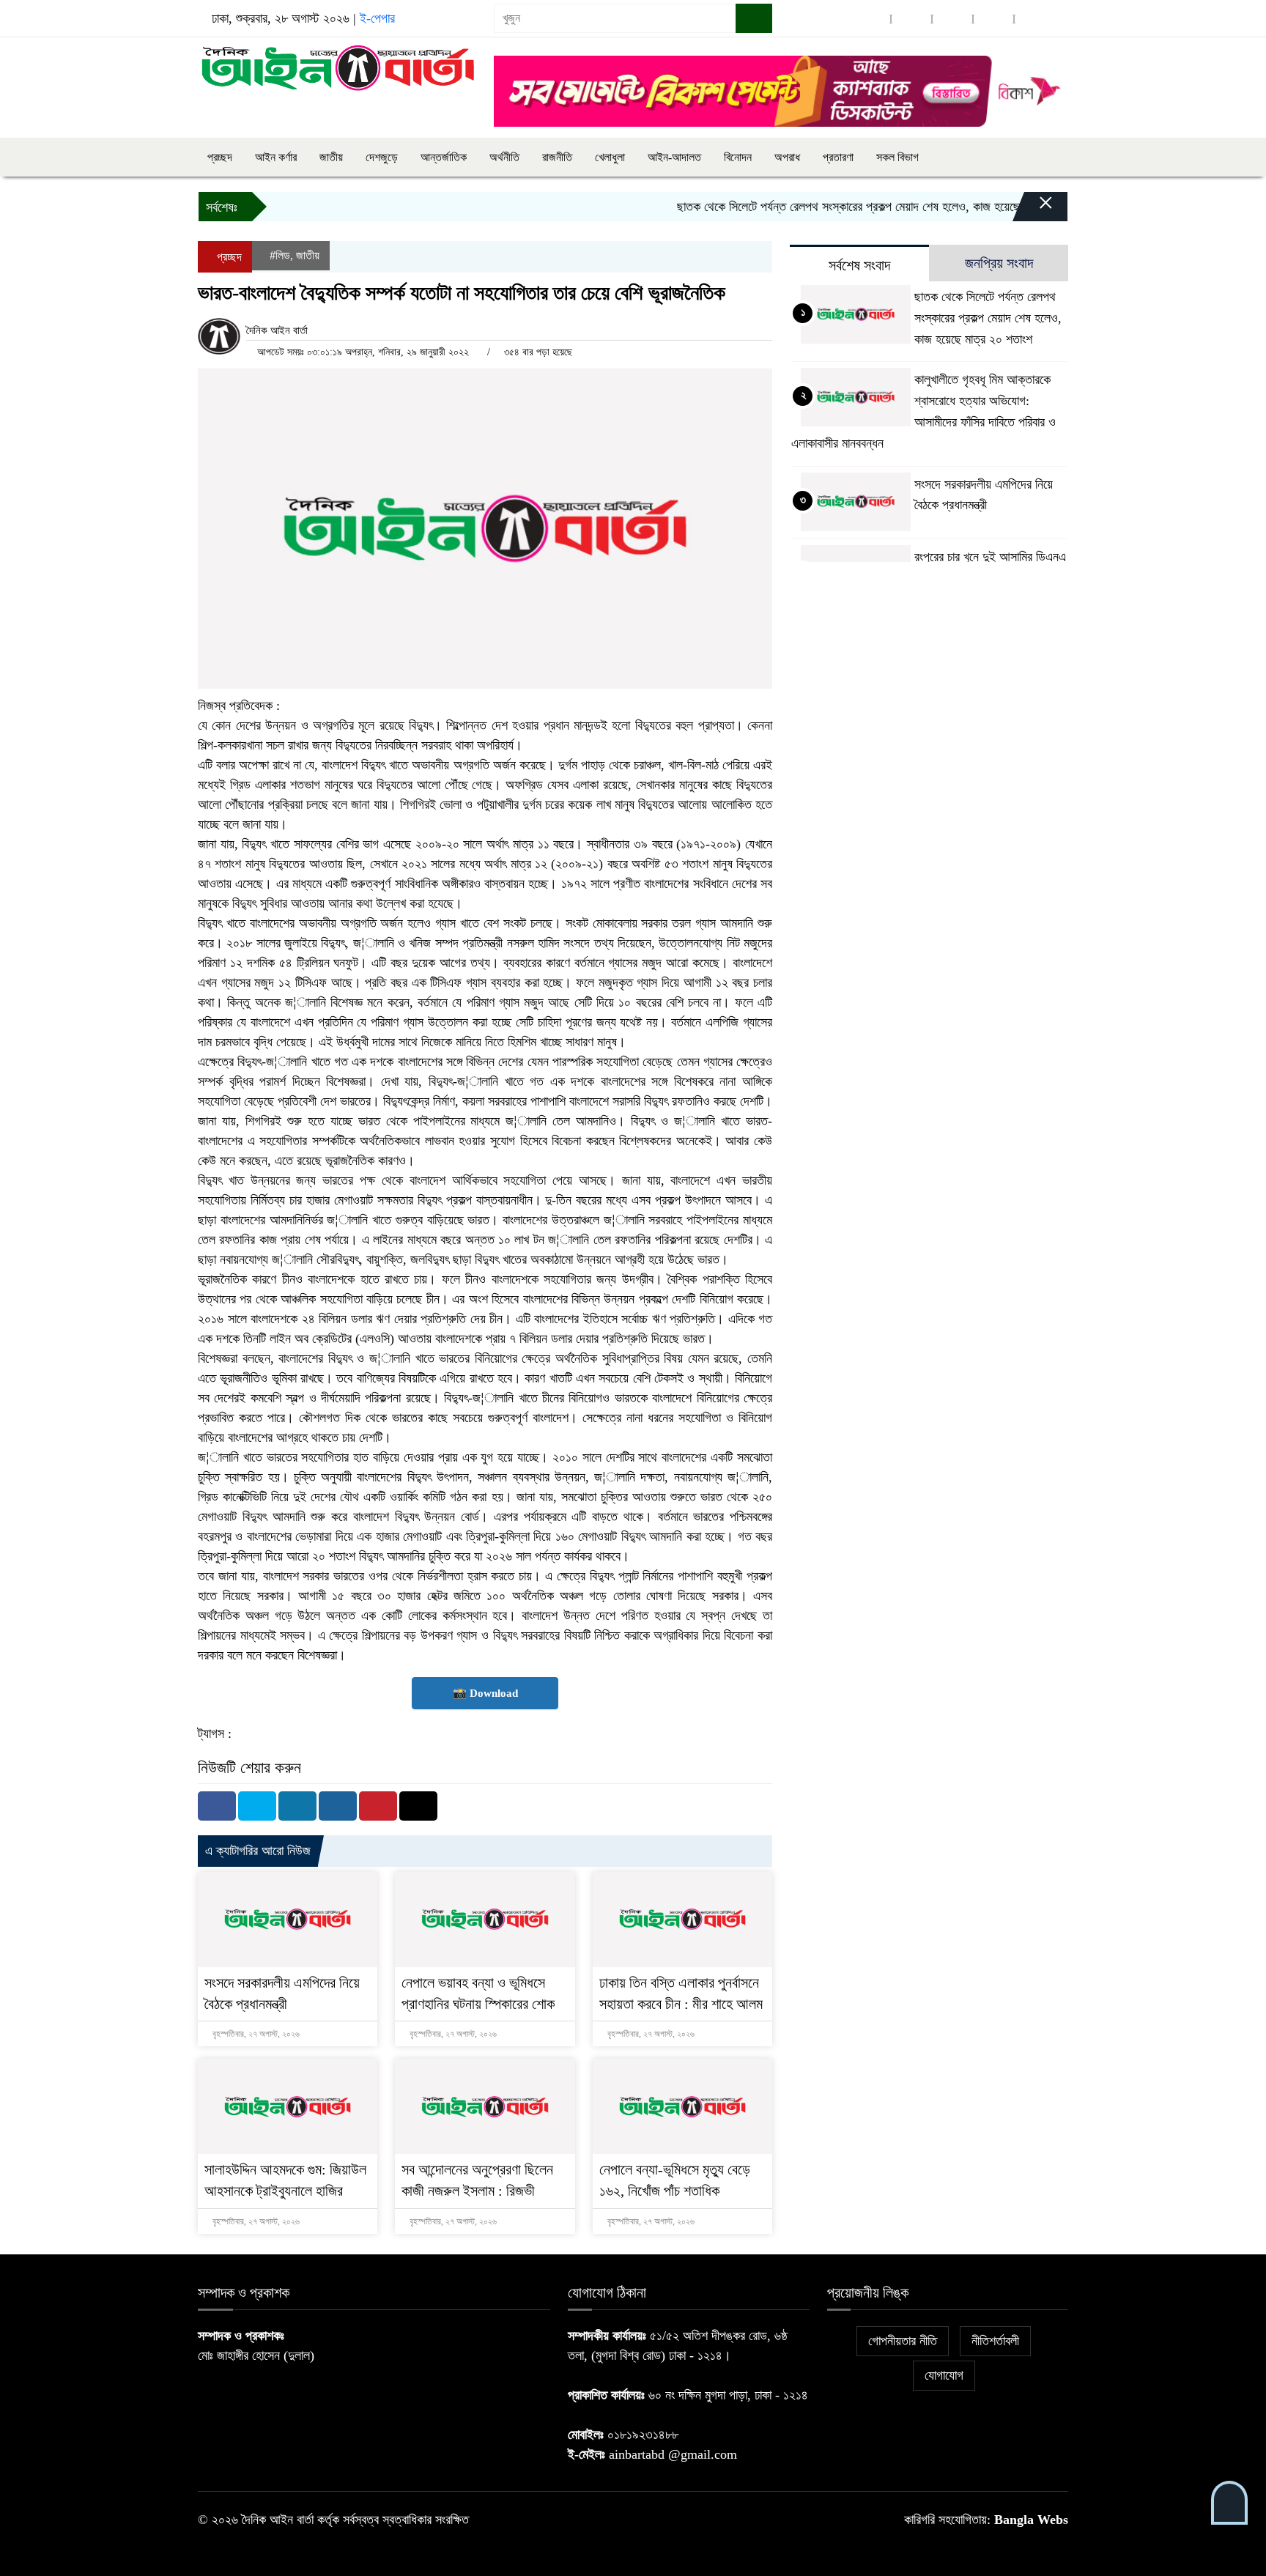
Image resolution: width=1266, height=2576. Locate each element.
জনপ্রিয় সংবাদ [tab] (999, 263)
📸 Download (485, 1693)
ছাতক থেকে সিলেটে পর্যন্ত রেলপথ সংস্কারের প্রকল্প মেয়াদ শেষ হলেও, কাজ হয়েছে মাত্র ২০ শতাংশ (839, 207)
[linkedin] (993, 19)
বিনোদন (738, 157)
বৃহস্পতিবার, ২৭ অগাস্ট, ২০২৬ (255, 2034)
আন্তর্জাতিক (444, 157)
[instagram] (952, 19)
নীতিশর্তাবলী (995, 2341)
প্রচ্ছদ (220, 157)
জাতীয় (331, 157)
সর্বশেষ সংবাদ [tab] (859, 265)
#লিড (280, 255)
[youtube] (1034, 19)
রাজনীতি (557, 157)
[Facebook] (217, 1806)
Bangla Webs (1031, 2520)
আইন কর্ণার (276, 157)
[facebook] (870, 19)
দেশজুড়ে (382, 157)
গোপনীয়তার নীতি (903, 2341)
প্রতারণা (838, 157)
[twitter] (911, 19)
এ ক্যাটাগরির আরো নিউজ (258, 1851)
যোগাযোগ (944, 2375)
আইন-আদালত (674, 157)
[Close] (1033, 210)
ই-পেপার (377, 18)
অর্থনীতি (504, 157)
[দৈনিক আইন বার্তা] (337, 67)
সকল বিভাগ (897, 157)
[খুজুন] (754, 18)
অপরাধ (787, 157)
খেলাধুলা (610, 157)
